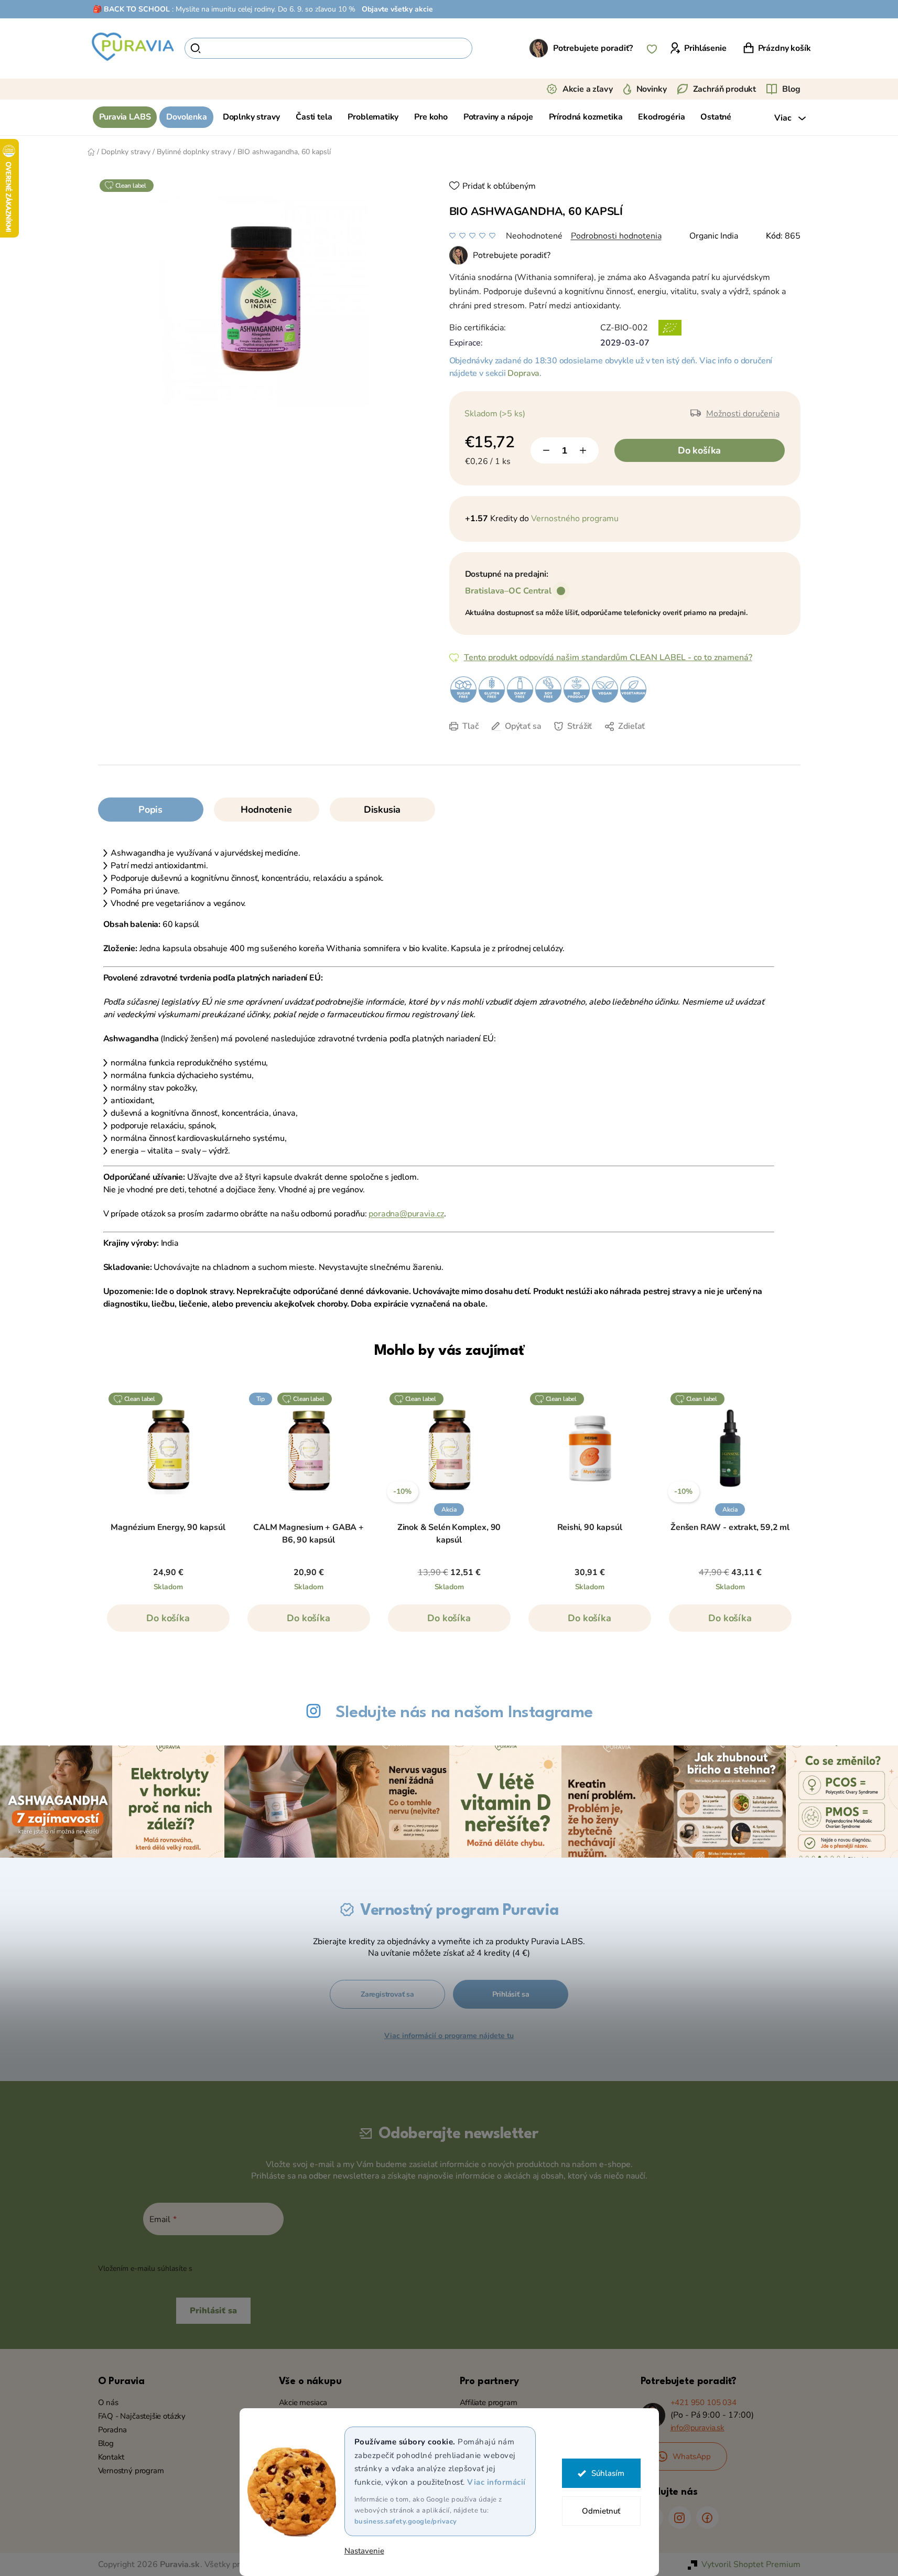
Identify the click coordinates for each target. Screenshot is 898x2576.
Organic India (714, 236)
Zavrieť (538, 742)
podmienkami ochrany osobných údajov (261, 2268)
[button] (168, 1623)
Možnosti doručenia (743, 414)
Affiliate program (489, 2402)
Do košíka (699, 450)
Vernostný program (131, 2471)
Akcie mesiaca (303, 2402)
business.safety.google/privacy (406, 2521)
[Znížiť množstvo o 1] (546, 450)
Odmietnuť (601, 2511)
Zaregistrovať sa (387, 1994)
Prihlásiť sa (511, 1994)
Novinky (652, 89)
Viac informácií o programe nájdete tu (449, 2036)
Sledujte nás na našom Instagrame (464, 1713)
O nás (108, 2402)
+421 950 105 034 (704, 2402)
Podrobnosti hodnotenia (616, 236)
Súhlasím (608, 2473)
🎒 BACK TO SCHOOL (131, 9)
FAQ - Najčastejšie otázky (142, 2416)
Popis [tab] (150, 810)
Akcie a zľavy (588, 89)
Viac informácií (496, 2482)
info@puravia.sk (697, 2428)
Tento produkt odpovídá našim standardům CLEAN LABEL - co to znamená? (608, 658)
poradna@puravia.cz (406, 1214)
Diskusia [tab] (382, 810)
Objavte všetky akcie (397, 9)
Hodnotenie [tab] (266, 810)
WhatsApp (692, 2456)
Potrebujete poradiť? (593, 48)
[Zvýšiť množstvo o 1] (583, 450)
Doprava (523, 373)
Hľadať (490, 48)
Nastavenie (364, 2551)
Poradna (113, 2430)
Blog (791, 89)
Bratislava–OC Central (508, 591)
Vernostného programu (575, 519)
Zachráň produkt (725, 89)
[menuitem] (125, 117)
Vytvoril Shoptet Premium (751, 2564)
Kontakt (111, 2457)
